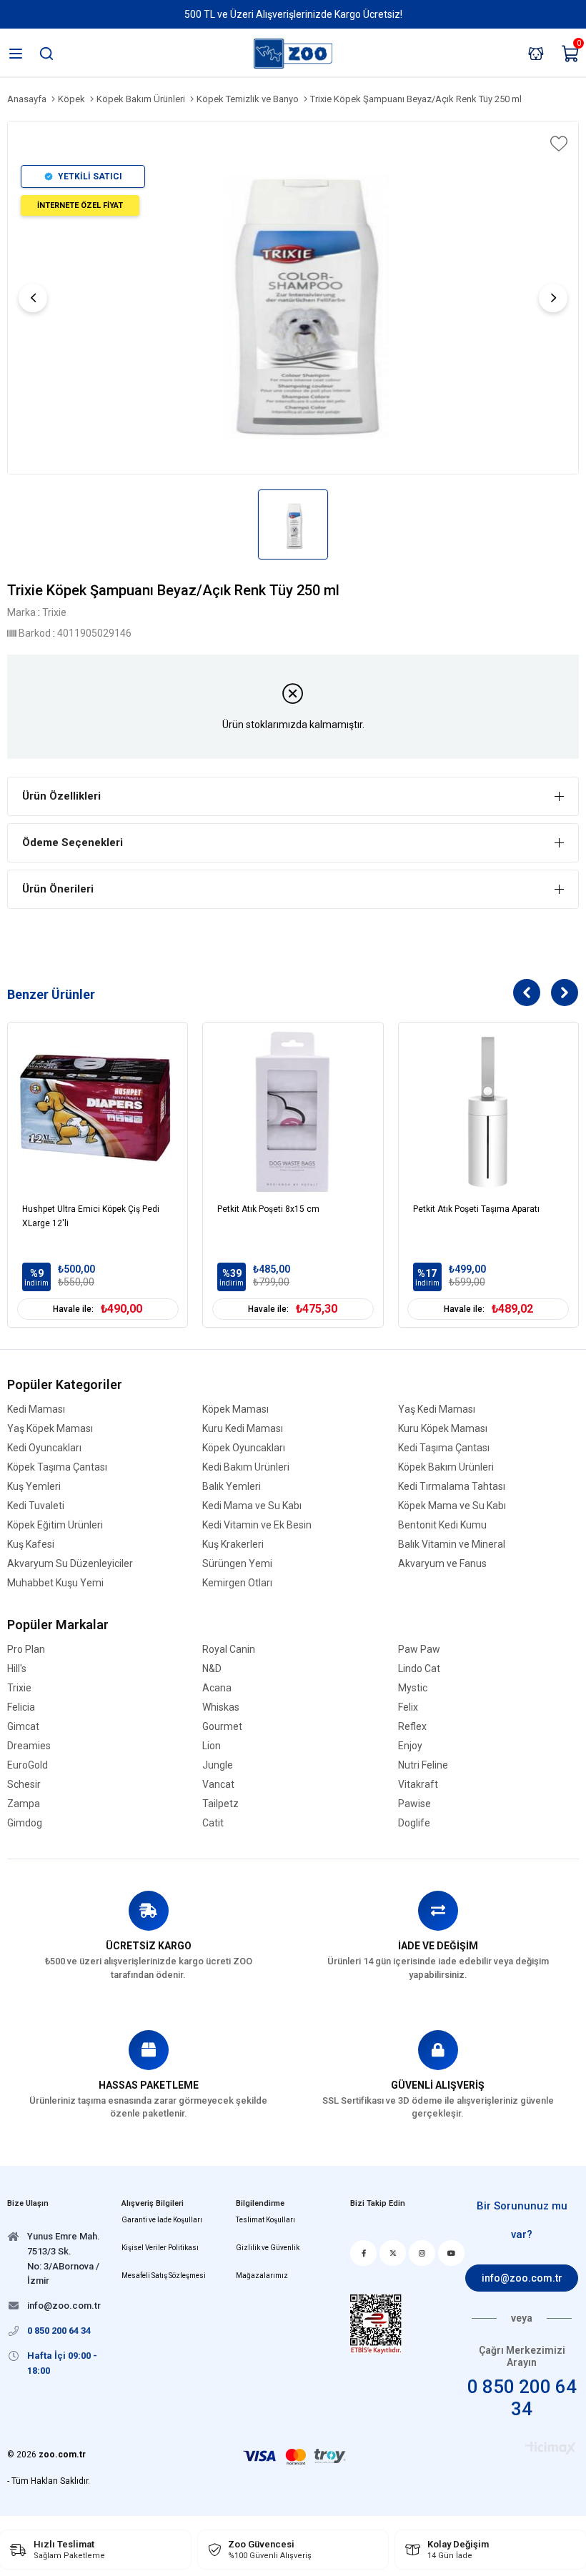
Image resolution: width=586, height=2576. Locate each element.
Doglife (414, 1823)
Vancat (218, 1785)
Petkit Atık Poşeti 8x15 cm (268, 1209)
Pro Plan (26, 1650)
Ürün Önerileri (58, 889)
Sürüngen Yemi (237, 1564)
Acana (217, 1688)
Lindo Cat (419, 1669)
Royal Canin (229, 1650)
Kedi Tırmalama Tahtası (452, 1487)
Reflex (412, 1727)
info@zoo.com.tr (522, 2278)
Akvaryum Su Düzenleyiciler (70, 1564)
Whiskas (221, 1707)
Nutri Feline (423, 1765)
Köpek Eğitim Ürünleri (55, 1525)
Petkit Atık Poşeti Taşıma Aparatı (476, 1209)
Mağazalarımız (262, 2276)
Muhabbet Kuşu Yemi (55, 1583)
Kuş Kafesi (31, 1545)
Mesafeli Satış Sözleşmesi (164, 2276)
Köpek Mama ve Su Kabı (452, 1506)
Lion (212, 1746)
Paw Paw (419, 1650)
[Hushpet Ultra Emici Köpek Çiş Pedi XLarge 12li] (98, 1112)
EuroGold (28, 1765)
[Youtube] (451, 2253)
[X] (393, 2253)
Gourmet (222, 1727)
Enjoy (410, 1746)
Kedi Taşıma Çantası (444, 1448)
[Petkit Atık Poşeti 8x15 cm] (293, 1112)
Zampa (24, 1804)
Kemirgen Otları (237, 1583)
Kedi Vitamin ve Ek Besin (257, 1525)
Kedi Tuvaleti (36, 1506)
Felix (408, 1707)
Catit (213, 1823)
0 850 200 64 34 (522, 2398)
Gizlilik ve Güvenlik (268, 2248)
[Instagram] (422, 2253)
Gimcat (23, 1727)
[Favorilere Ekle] (557, 144)
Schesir (24, 1785)
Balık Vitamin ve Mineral (452, 1545)
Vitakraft (418, 1785)
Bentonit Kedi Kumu (442, 1525)
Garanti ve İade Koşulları (162, 2220)
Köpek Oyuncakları (244, 1448)
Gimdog (25, 1823)
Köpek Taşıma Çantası (57, 1467)
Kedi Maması (36, 1409)
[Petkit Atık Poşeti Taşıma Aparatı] (488, 1112)
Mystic (413, 1688)
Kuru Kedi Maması (243, 1429)
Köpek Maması (235, 1409)
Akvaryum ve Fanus (442, 1564)
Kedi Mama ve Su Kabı (252, 1506)
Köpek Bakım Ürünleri (446, 1467)
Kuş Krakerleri (233, 1545)
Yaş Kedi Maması (437, 1409)
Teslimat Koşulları (265, 2220)
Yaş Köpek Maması (50, 1429)
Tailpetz (220, 1804)
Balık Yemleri (232, 1487)
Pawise (414, 1804)
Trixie (19, 1688)
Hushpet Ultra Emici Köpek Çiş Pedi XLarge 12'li (91, 1216)
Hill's (17, 1669)
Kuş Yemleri (34, 1487)
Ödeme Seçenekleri (73, 842)
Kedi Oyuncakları (44, 1448)
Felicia (21, 1707)
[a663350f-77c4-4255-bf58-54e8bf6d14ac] (376, 2324)
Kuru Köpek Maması (443, 1429)
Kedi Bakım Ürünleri (246, 1467)
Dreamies (29, 1746)
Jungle (218, 1765)
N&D (212, 1669)
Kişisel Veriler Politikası (160, 2248)
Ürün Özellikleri (61, 796)
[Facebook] (363, 2253)
